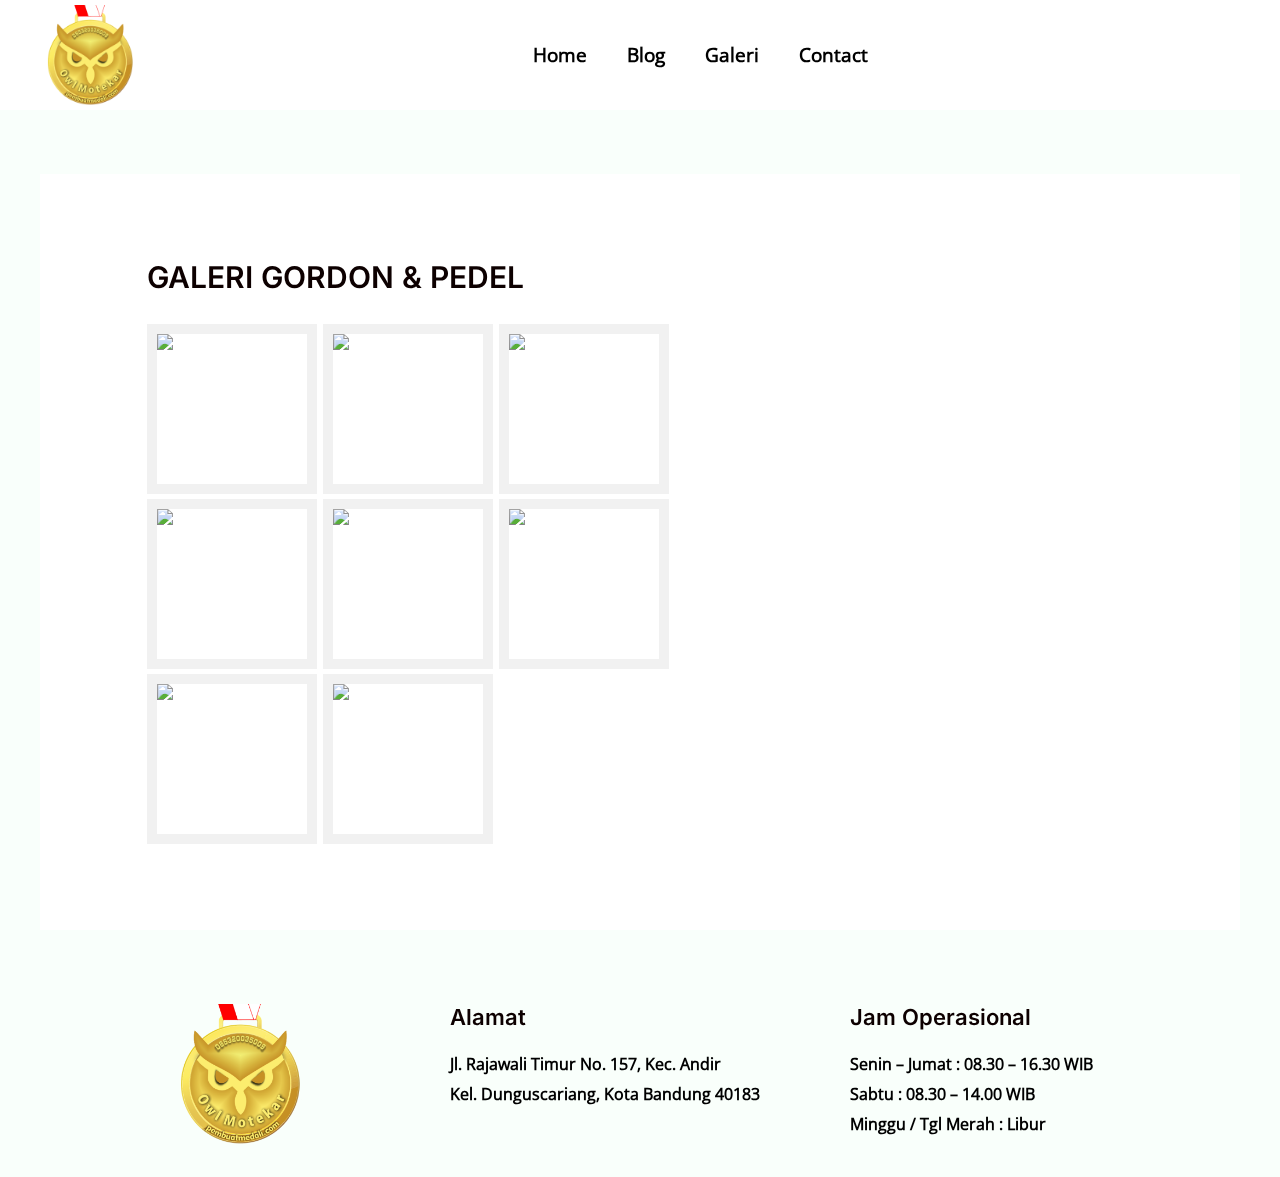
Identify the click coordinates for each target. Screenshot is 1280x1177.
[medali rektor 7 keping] (232, 584)
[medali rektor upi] (232, 759)
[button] (1150, 55)
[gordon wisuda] (232, 409)
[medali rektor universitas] (584, 584)
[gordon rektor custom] (408, 409)
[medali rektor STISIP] (408, 584)
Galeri (732, 55)
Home (560, 55)
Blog (646, 55)
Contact (833, 55)
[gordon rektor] (584, 409)
